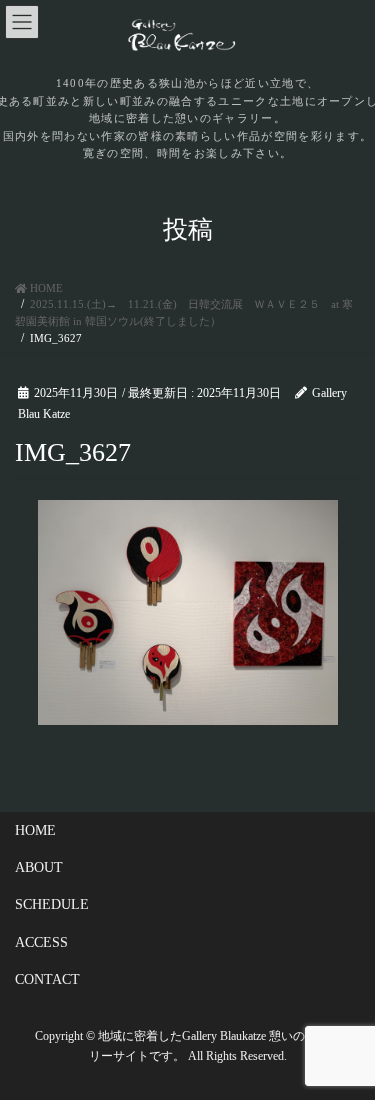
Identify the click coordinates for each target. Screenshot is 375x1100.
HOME (35, 830)
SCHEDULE (52, 904)
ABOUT (39, 867)
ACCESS (41, 942)
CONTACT (47, 979)
